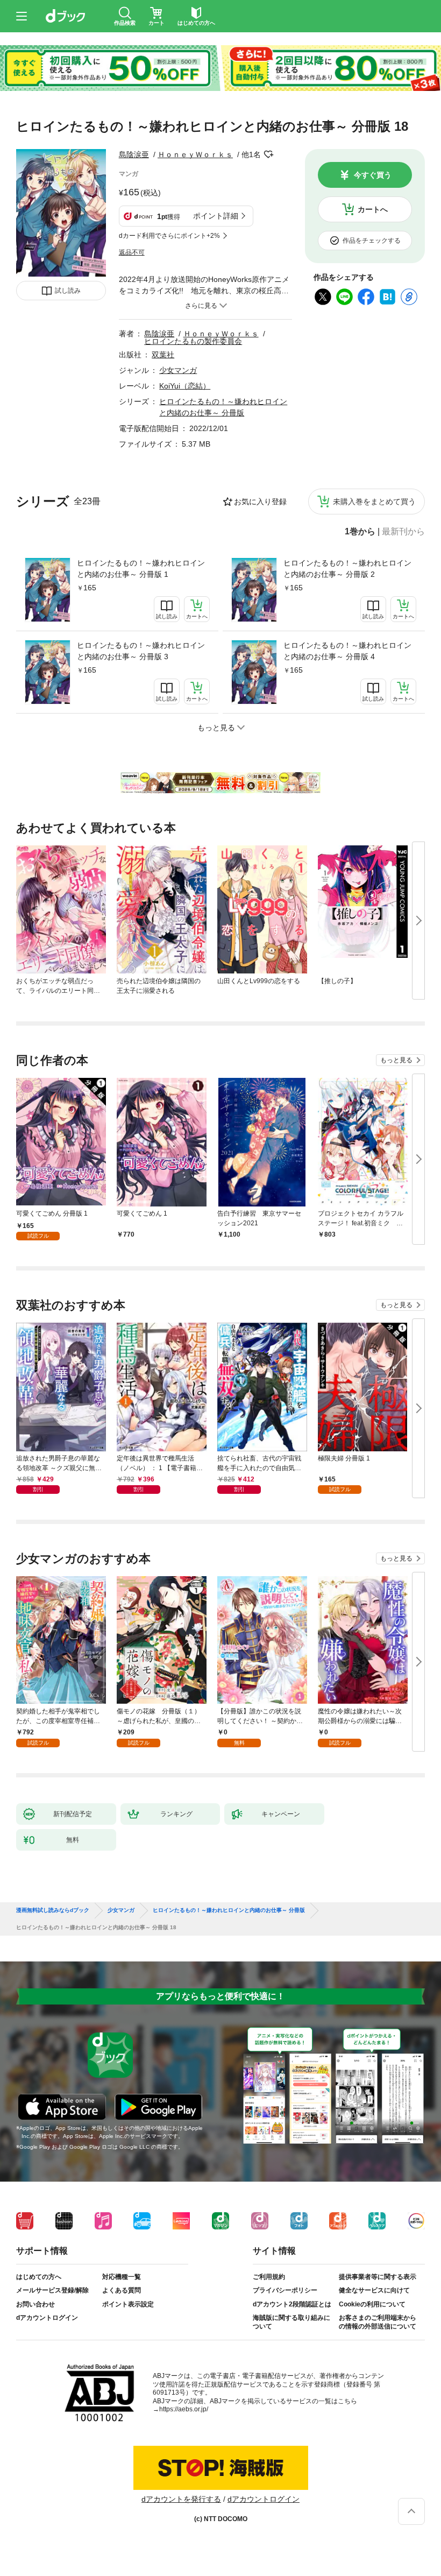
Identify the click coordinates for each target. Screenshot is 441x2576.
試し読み (68, 291)
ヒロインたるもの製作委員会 (193, 341)
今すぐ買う (373, 175)
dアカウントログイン (47, 2318)
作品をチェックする (372, 241)
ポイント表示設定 (128, 2304)
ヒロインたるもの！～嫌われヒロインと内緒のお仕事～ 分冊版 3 (141, 651)
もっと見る (396, 1060)
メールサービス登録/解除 (52, 2290)
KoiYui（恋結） (185, 386)
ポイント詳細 (216, 216)
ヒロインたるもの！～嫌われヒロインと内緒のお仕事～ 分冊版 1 (141, 569)
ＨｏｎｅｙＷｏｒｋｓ (195, 154)
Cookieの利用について (372, 2304)
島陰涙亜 (134, 154)
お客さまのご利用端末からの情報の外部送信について (378, 2322)
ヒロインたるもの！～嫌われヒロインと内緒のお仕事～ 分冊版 (229, 1910)
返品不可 (132, 252)
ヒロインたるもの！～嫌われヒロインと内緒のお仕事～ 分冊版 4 (347, 651)
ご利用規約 (269, 2277)
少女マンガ (178, 370)
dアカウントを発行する (181, 2499)
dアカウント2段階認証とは (292, 2304)
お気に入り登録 (260, 502)
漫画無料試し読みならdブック (53, 1910)
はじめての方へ (39, 2277)
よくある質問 (122, 2290)
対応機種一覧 (122, 2277)
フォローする (268, 154)
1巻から (360, 532)
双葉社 (163, 355)
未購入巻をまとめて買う (374, 502)
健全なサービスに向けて (374, 2290)
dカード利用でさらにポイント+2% (169, 236)
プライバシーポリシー (285, 2290)
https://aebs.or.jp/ (184, 2409)
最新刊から (403, 532)
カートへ (373, 209)
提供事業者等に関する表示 (378, 2277)
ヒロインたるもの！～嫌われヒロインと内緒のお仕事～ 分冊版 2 (347, 569)
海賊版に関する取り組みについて (291, 2322)
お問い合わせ (35, 2304)
